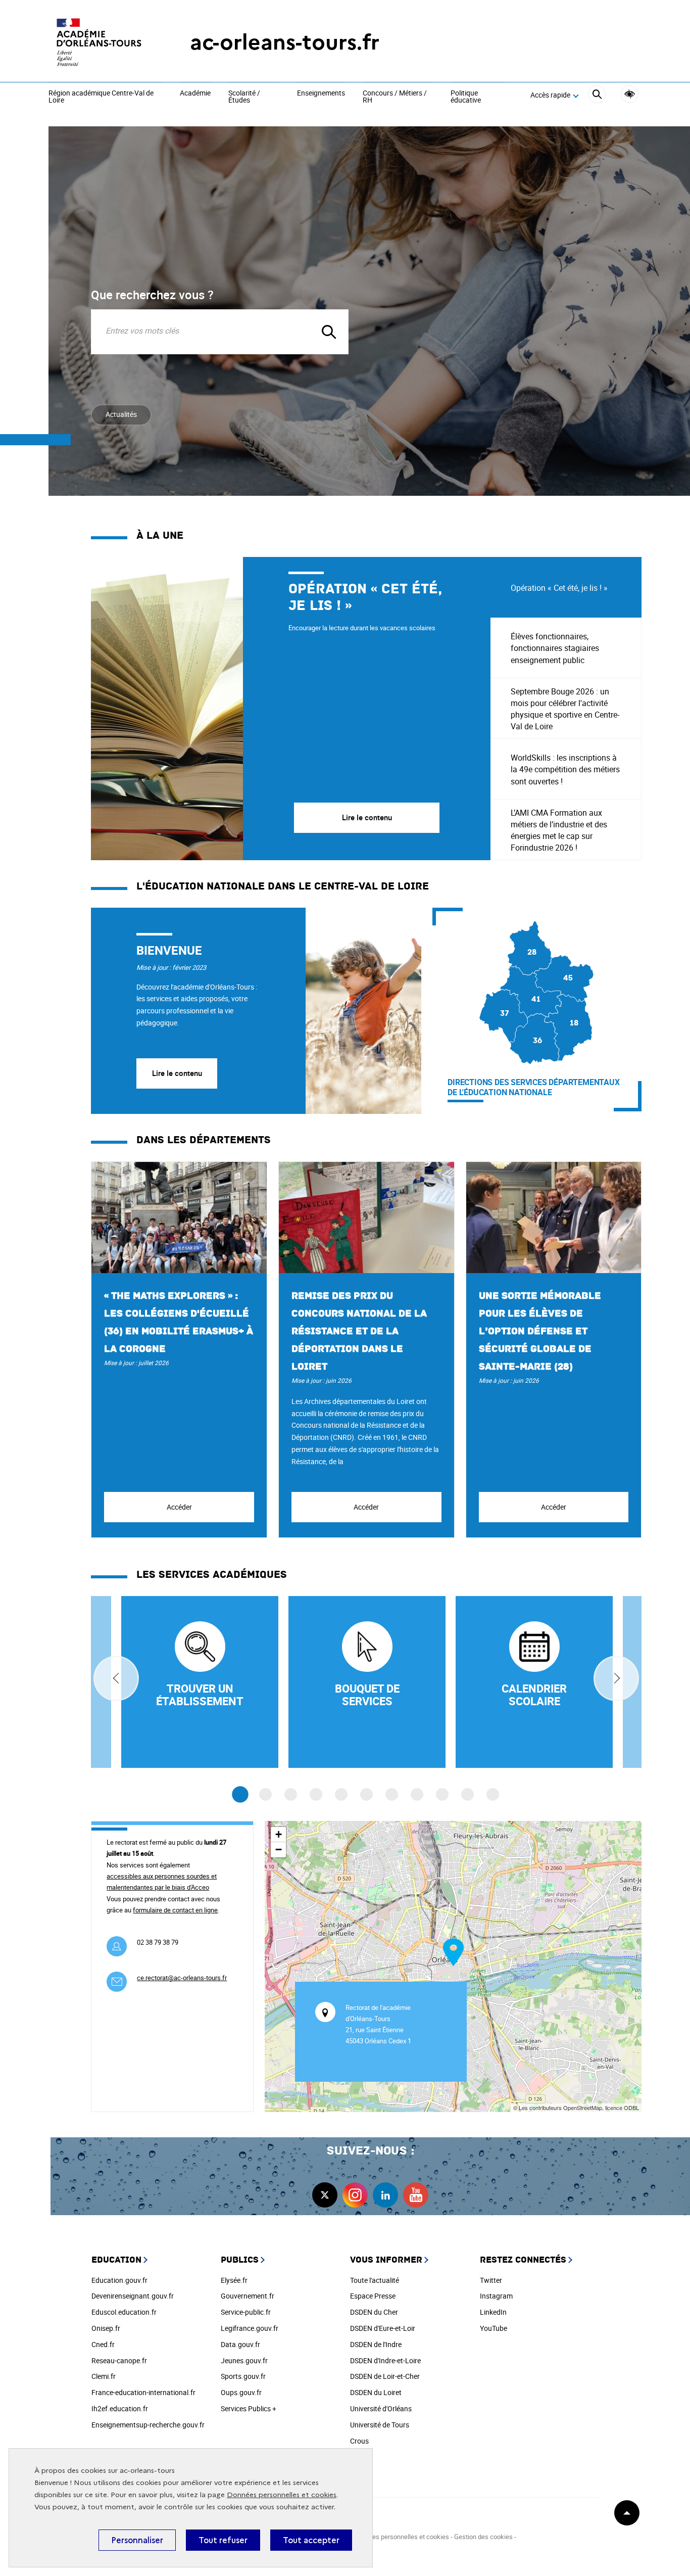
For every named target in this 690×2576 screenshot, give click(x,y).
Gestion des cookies (483, 2537)
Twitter (491, 2280)
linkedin (385, 2195)
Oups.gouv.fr (241, 2392)
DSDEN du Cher (374, 2312)
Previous (116, 1678)
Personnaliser (137, 2540)
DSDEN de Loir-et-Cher (385, 2376)
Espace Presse (373, 2296)
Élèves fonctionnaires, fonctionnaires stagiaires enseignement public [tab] (555, 648)
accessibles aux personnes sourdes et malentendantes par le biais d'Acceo (162, 1882)
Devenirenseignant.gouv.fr (133, 2296)
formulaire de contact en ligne (175, 1910)
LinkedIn (493, 2312)
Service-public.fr (246, 2312)
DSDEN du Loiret (376, 2392)
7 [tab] (392, 1794)
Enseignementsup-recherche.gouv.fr (148, 2425)
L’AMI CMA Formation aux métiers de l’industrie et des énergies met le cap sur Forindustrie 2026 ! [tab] (559, 830)
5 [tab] (341, 1794)
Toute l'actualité (375, 2280)
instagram (355, 2195)
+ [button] (279, 1834)
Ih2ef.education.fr (120, 2408)
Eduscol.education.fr (124, 2312)
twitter (325, 2195)
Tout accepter (311, 2540)
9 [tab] (442, 1794)
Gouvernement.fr (248, 2296)
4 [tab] (316, 1794)
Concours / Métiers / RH (395, 97)
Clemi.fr (104, 2376)
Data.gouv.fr (240, 2344)
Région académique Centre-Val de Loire (101, 97)
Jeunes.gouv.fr (244, 2360)
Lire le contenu (177, 1073)
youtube (416, 2195)
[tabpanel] (291, 709)
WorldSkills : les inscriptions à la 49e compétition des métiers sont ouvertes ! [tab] (565, 769)
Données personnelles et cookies (282, 2495)
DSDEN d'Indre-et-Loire (385, 2360)
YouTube (494, 2328)
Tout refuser (223, 2540)
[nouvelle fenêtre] (534, 1682)
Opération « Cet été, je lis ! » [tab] (559, 588)
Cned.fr (103, 2344)
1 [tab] (240, 1794)
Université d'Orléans (381, 2408)
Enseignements (321, 93)
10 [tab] (467, 1794)
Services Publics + (249, 2408)
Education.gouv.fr (119, 2280)
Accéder (179, 1507)
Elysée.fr (234, 2280)
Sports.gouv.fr (243, 2376)
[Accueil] (99, 42)
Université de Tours (380, 2425)
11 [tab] (493, 1794)
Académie (195, 93)
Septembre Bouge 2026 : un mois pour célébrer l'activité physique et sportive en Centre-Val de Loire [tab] (565, 709)
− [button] (279, 1849)
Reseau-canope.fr (119, 2360)
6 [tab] (366, 1794)
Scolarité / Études (244, 97)
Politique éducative (466, 97)
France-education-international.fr (143, 2392)
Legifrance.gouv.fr (250, 2328)
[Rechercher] (597, 96)
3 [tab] (291, 1794)
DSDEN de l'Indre (376, 2344)
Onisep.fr (106, 2328)
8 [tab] (417, 1794)
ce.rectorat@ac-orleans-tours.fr (182, 1978)
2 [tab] (265, 1794)
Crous (359, 2441)
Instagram (496, 2296)
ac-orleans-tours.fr (285, 42)
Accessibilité (630, 94)
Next (616, 1678)
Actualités (121, 414)
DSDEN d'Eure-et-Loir (383, 2328)
